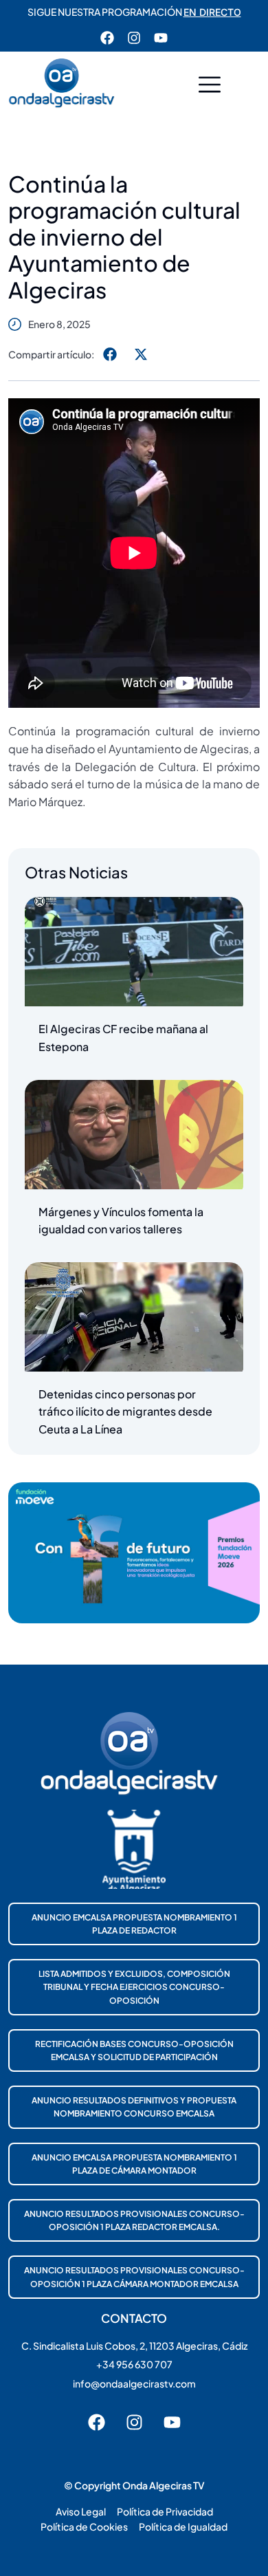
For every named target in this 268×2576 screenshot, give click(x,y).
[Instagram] (134, 38)
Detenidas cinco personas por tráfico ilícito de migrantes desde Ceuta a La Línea (125, 1411)
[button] (210, 86)
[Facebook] (107, 38)
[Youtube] (161, 38)
